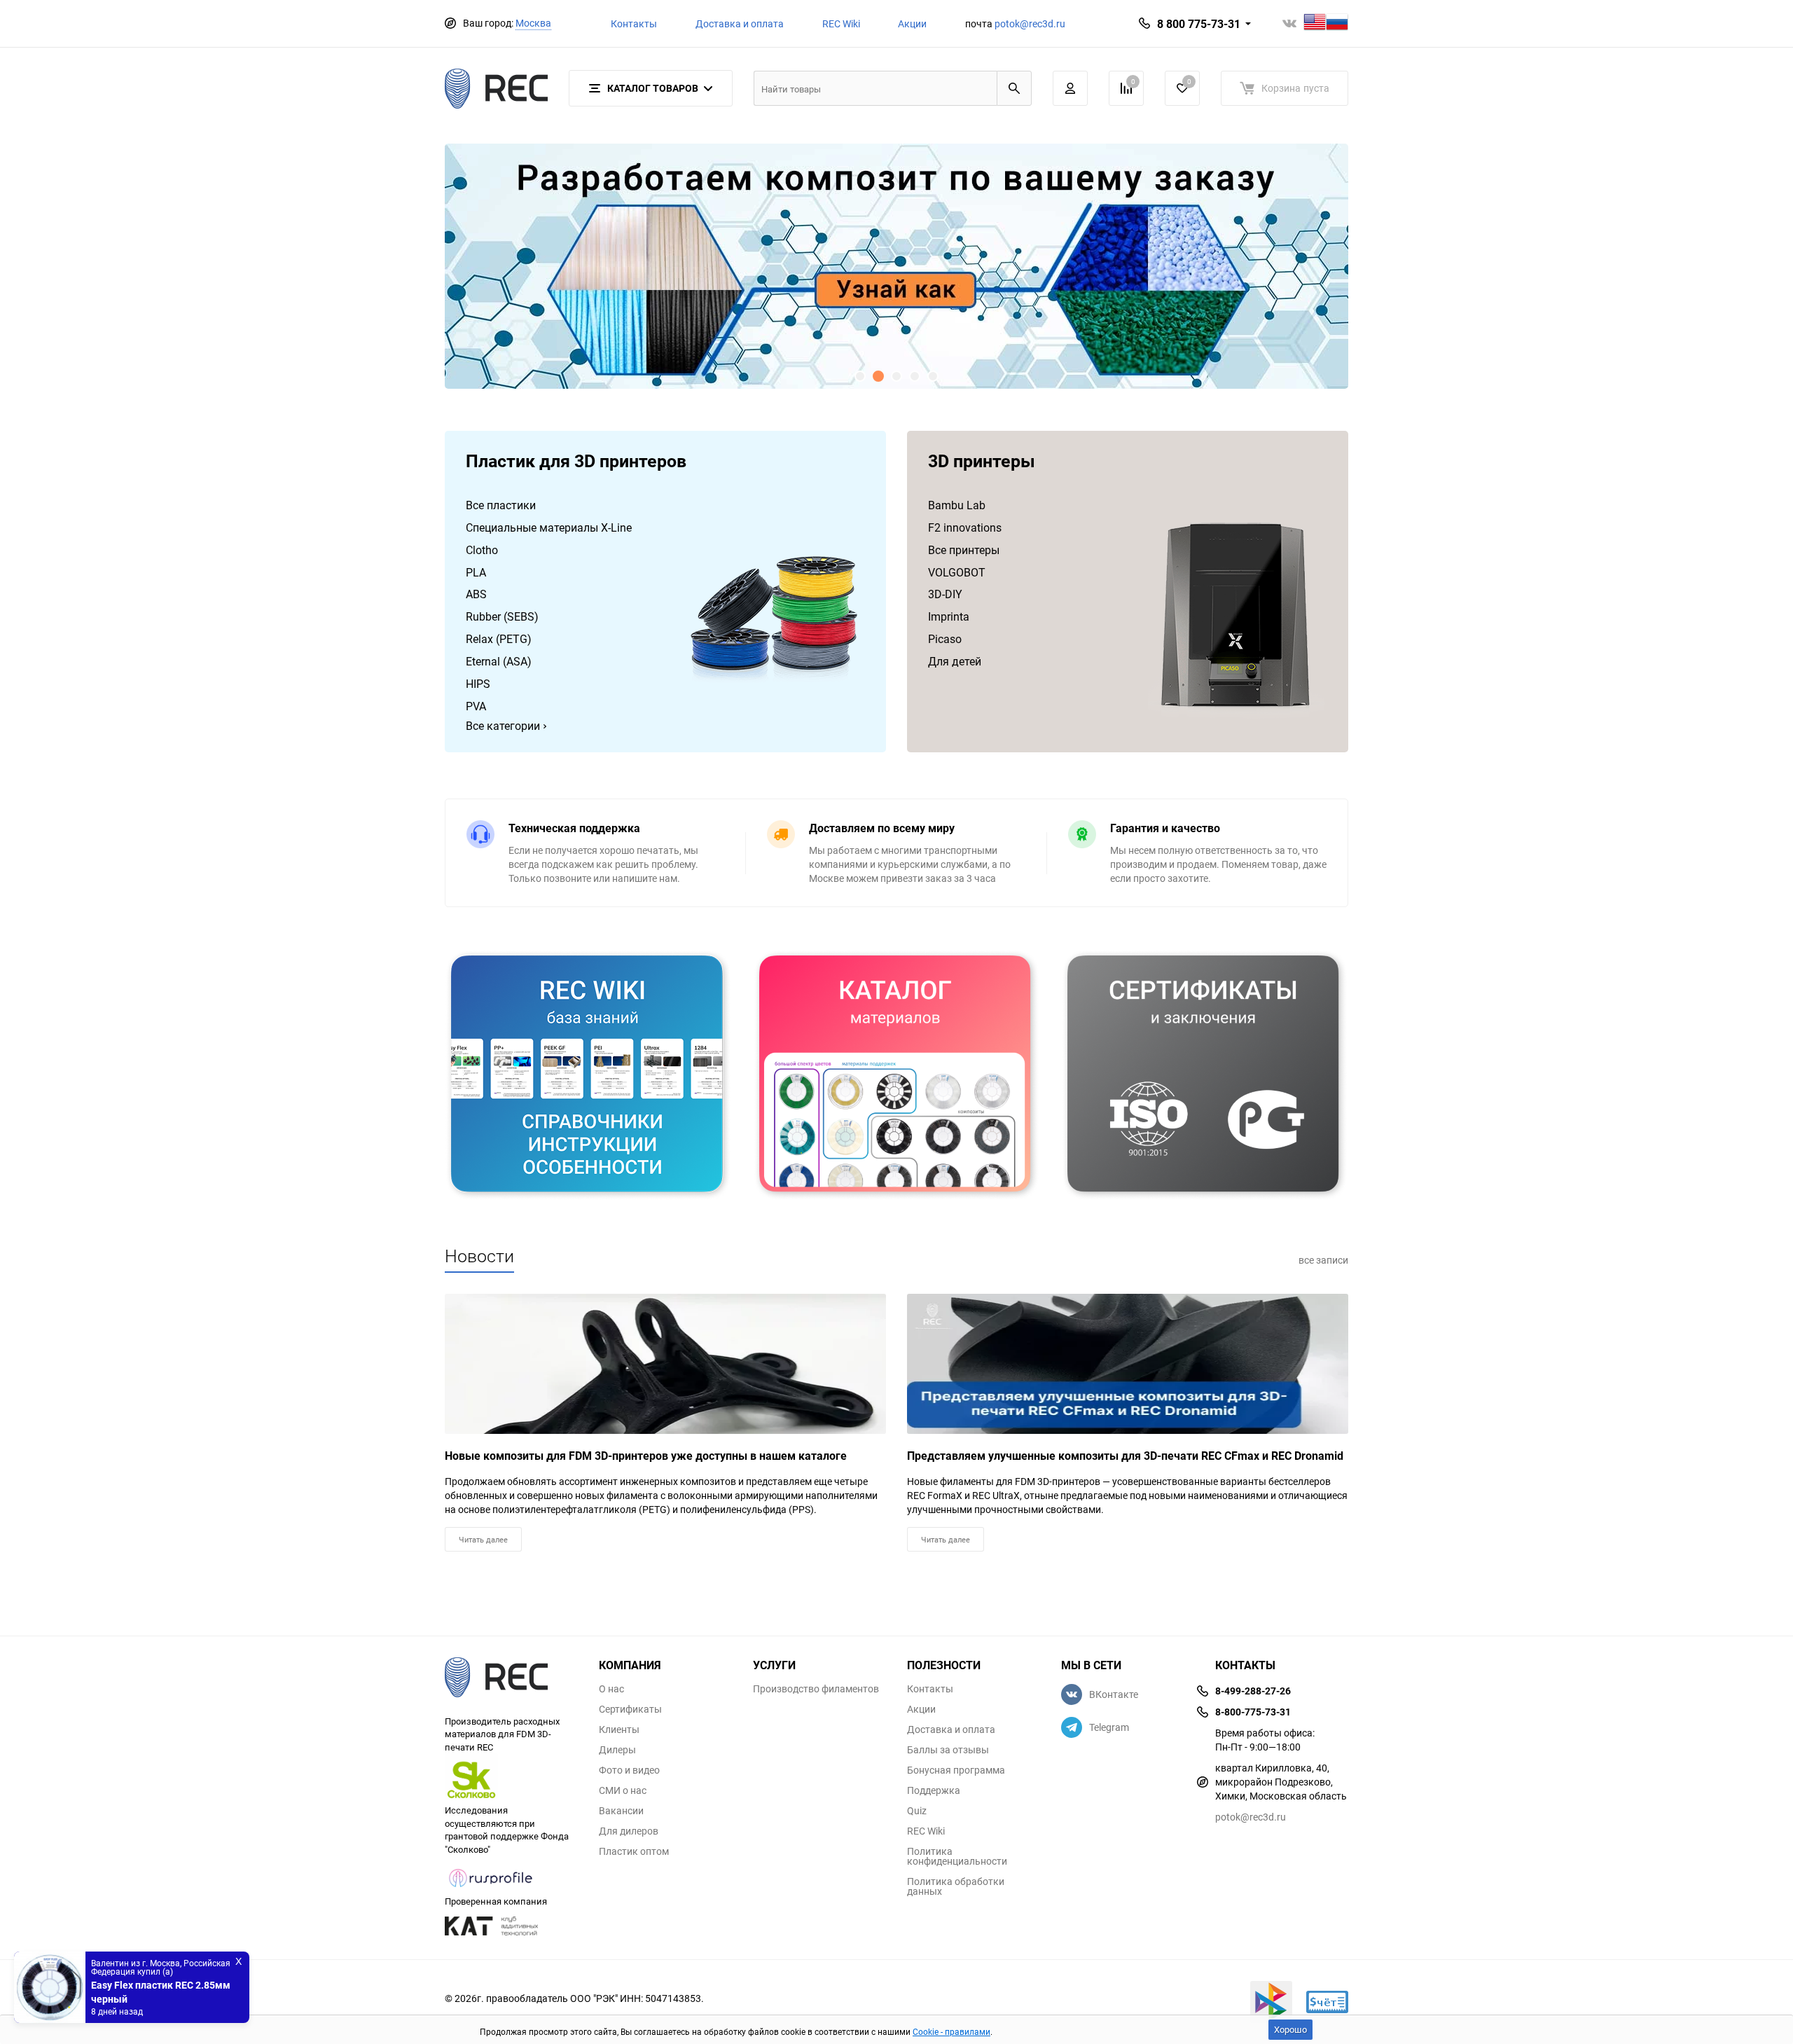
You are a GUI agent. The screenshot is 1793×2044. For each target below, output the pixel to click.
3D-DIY (945, 594)
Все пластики (501, 505)
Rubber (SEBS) (502, 616)
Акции (912, 23)
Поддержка (934, 1790)
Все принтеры (964, 550)
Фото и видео (629, 1770)
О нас (611, 1689)
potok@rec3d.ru (1030, 23)
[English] (1315, 23)
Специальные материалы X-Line (549, 527)
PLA (476, 572)
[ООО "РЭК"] (511, 1679)
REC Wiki (841, 23)
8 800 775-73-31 (1199, 24)
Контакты (634, 23)
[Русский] (1337, 23)
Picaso (945, 639)
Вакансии (621, 1811)
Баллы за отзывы (948, 1750)
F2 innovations (965, 527)
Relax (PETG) (499, 639)
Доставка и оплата (740, 23)
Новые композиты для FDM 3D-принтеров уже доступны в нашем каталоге (646, 1456)
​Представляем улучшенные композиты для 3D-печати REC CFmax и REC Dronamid (1125, 1456)
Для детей (955, 661)
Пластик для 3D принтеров (576, 462)
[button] (860, 376)
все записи (1323, 1260)
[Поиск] (1014, 88)
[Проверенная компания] (491, 1888)
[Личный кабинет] (1070, 88)
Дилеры (617, 1750)
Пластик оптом (634, 1851)
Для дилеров (629, 1831)
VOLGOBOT (957, 572)
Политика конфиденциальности (957, 1856)
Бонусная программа (956, 1770)
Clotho (482, 550)
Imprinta (949, 616)
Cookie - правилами (951, 2031)
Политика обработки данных (956, 1886)
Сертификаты (630, 1709)
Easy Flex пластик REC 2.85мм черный (161, 1992)
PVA (476, 706)
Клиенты (619, 1729)
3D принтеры (982, 462)
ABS (476, 594)
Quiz (917, 1811)
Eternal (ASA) (499, 661)
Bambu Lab (957, 505)
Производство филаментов (816, 1689)
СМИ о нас (623, 1790)
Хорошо (1290, 2029)
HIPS (478, 684)
